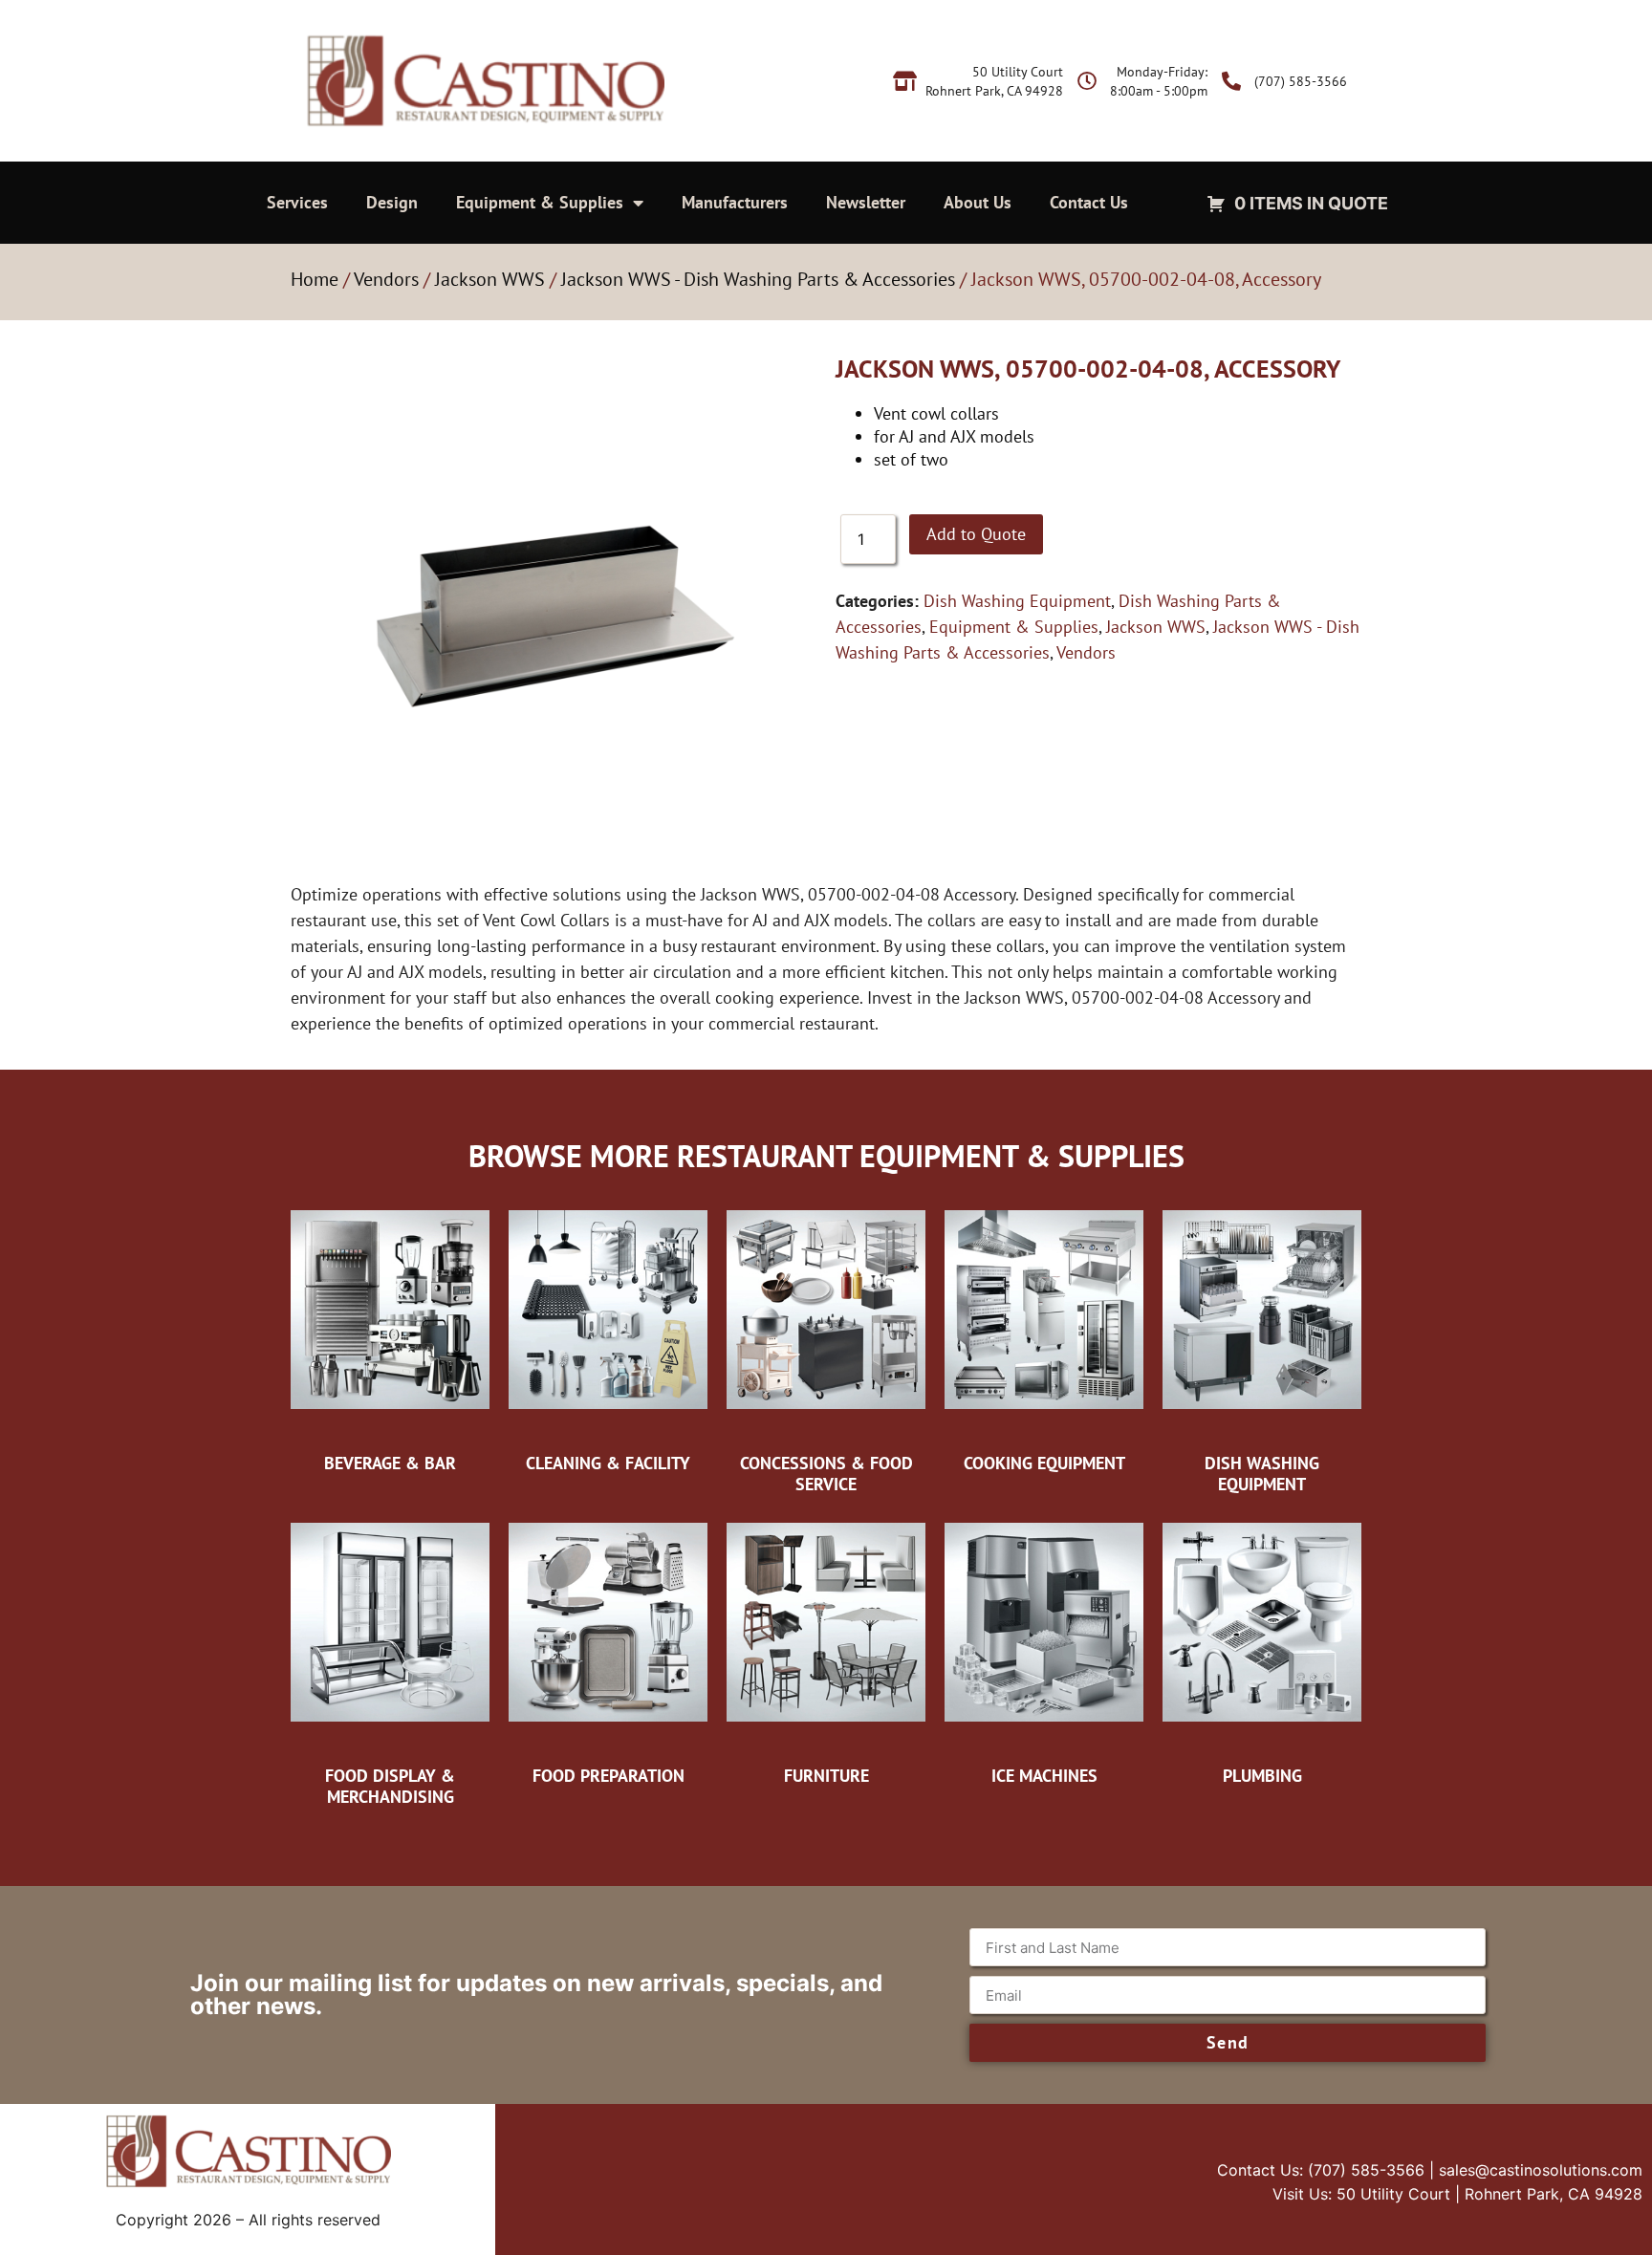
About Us (978, 202)
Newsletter (866, 202)
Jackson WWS (490, 279)
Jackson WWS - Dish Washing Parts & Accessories (758, 279)
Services (297, 202)
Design (392, 202)
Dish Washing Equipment (1017, 601)
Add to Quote (976, 534)
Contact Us (1089, 202)
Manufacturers (735, 202)
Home (315, 279)
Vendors (386, 279)
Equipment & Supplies (540, 202)
